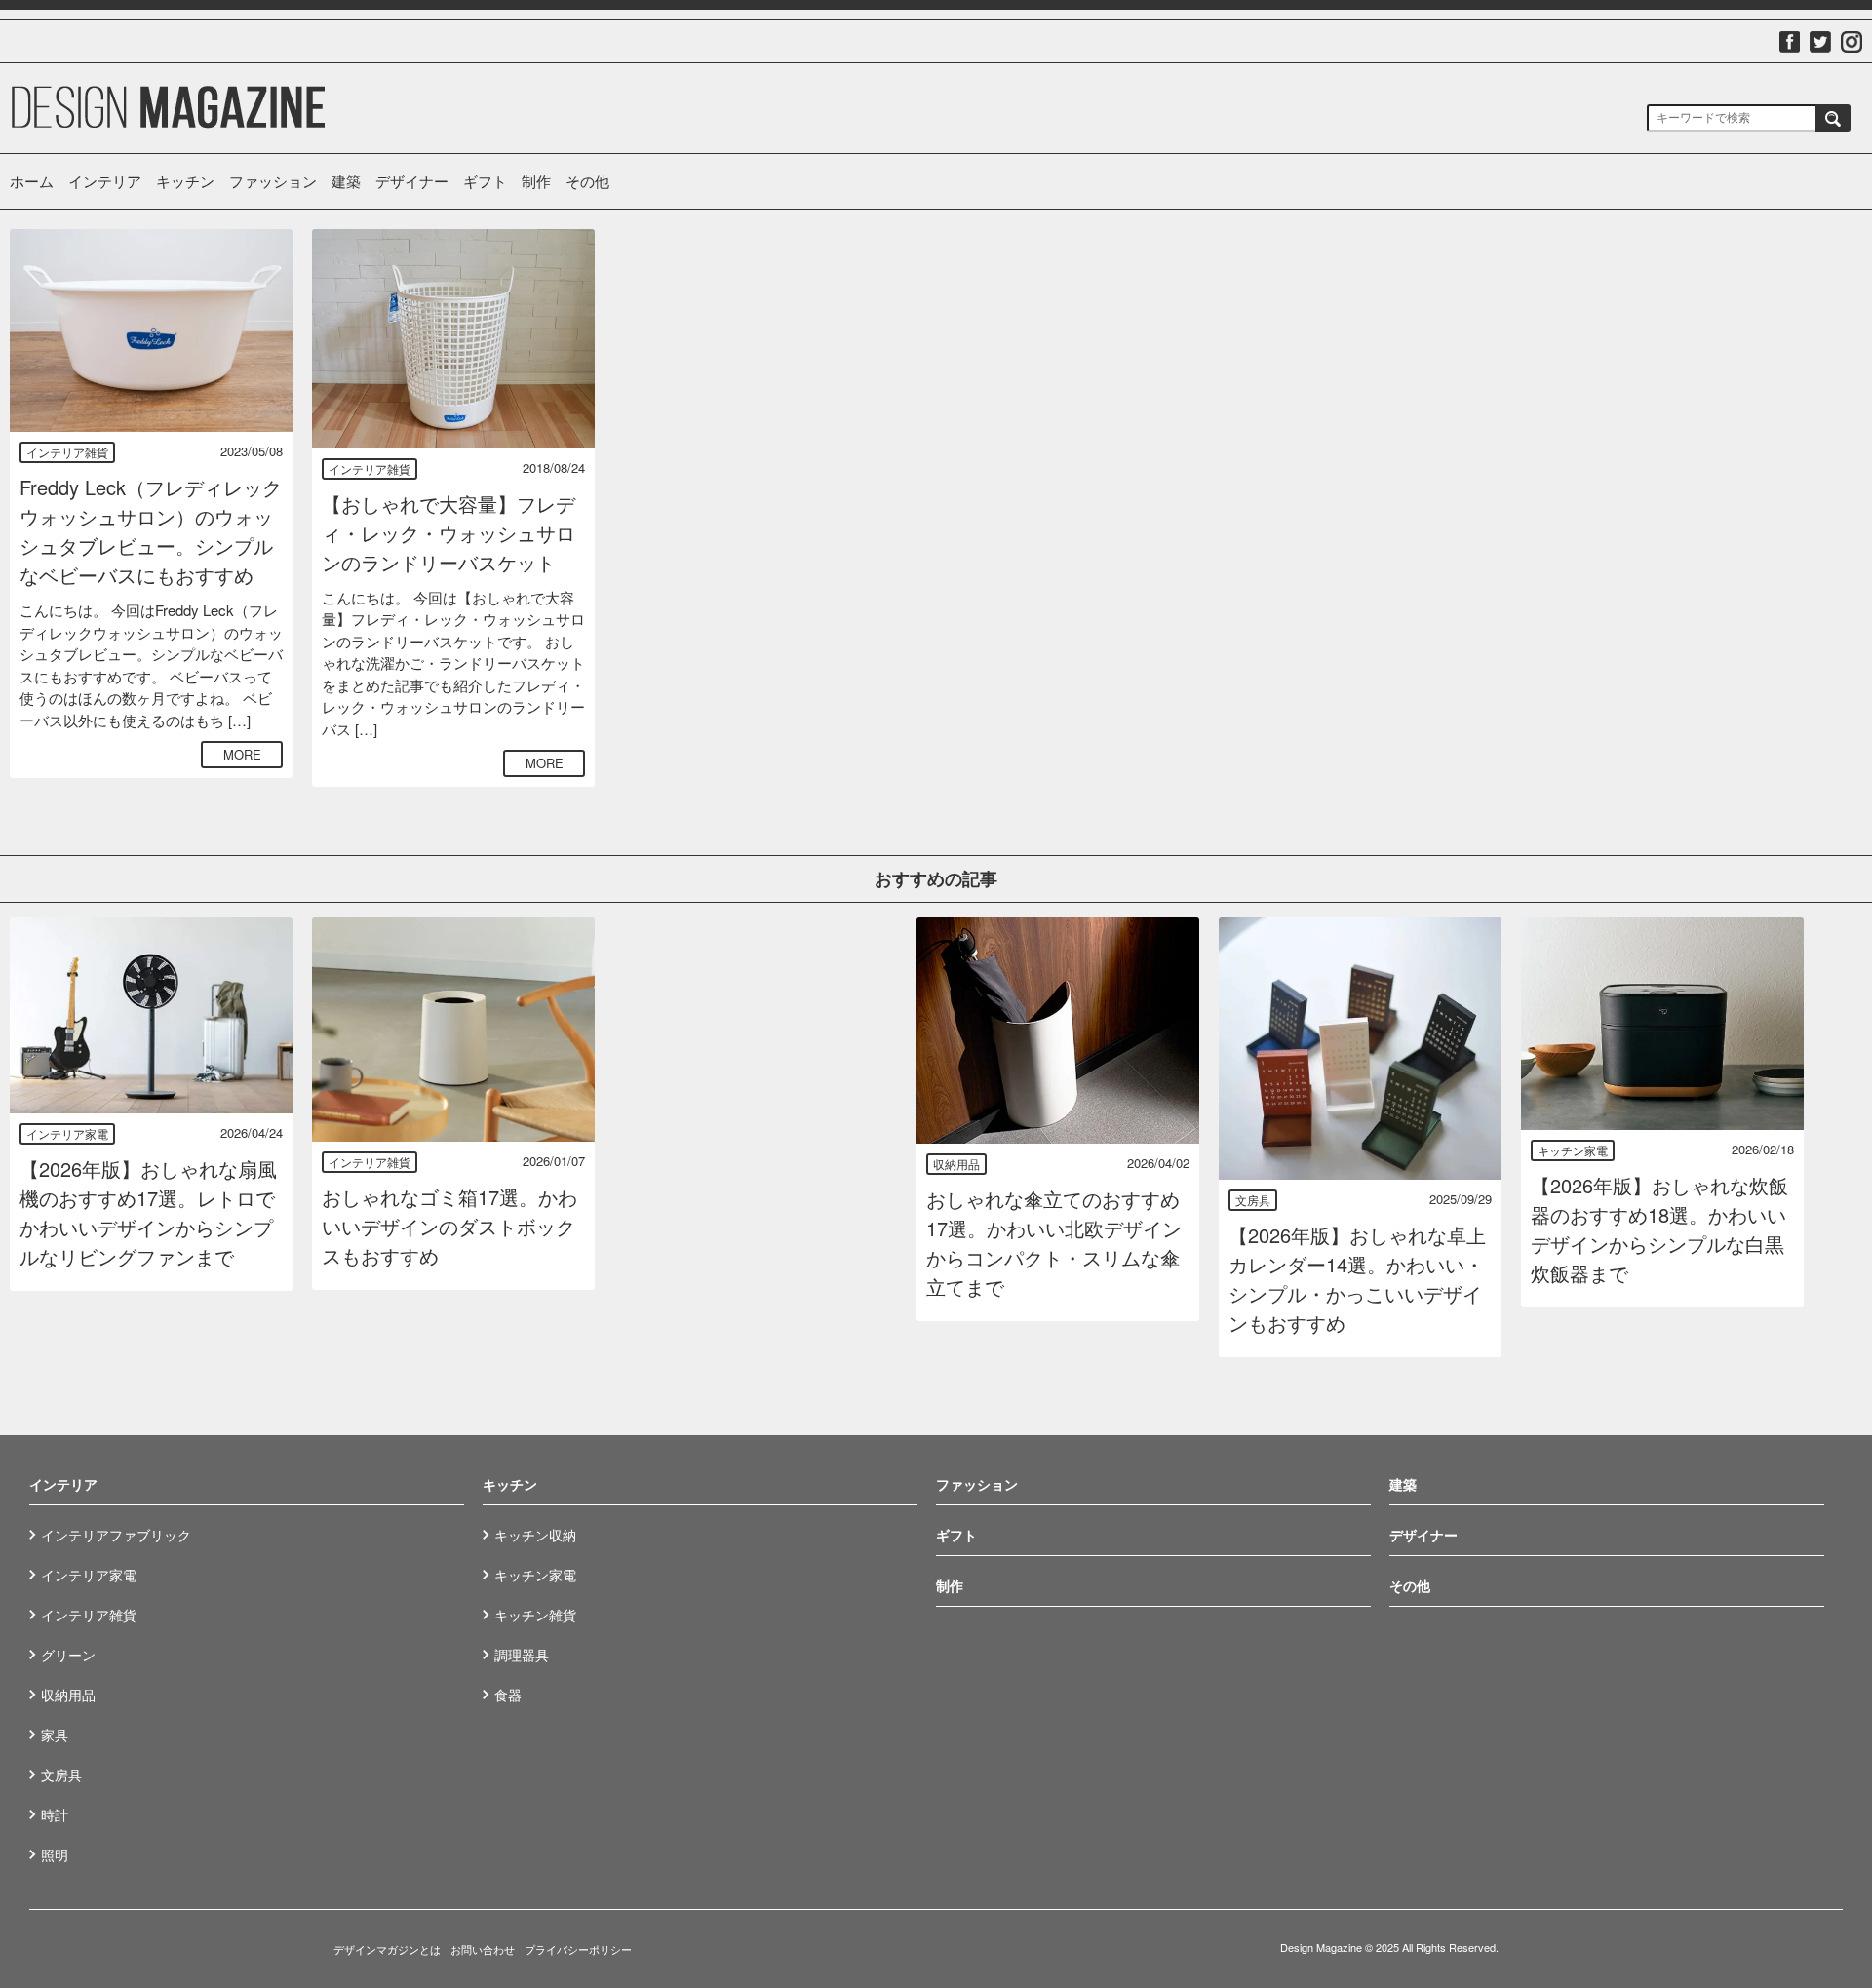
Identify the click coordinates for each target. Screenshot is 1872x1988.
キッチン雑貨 (535, 1615)
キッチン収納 (535, 1535)
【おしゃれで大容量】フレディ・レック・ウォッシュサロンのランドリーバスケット (448, 533)
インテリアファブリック (116, 1535)
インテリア (105, 181)
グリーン (68, 1655)
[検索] (1833, 118)
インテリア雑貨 (67, 452)
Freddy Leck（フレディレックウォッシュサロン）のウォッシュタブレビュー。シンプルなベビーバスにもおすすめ (151, 531)
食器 (508, 1695)
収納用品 (956, 1164)
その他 (587, 181)
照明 (55, 1854)
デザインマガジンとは (387, 1949)
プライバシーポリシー (578, 1949)
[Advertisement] (756, 351)
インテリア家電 (67, 1133)
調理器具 (522, 1655)
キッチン (185, 181)
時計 (55, 1814)
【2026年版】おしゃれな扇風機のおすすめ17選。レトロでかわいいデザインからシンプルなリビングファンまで (148, 1212)
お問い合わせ (483, 1949)
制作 (536, 181)
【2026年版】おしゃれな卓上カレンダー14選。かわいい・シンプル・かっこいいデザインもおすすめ (1357, 1279)
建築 (346, 181)
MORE (242, 754)
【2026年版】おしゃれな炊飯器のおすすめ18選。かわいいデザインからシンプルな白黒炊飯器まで (1659, 1229)
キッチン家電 (1573, 1150)
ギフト (485, 181)
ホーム (32, 181)
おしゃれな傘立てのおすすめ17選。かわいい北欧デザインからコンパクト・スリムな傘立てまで (1054, 1243)
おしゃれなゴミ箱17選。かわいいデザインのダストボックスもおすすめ (449, 1226)
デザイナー (412, 181)
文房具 (1253, 1200)
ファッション (273, 181)
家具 (55, 1735)
